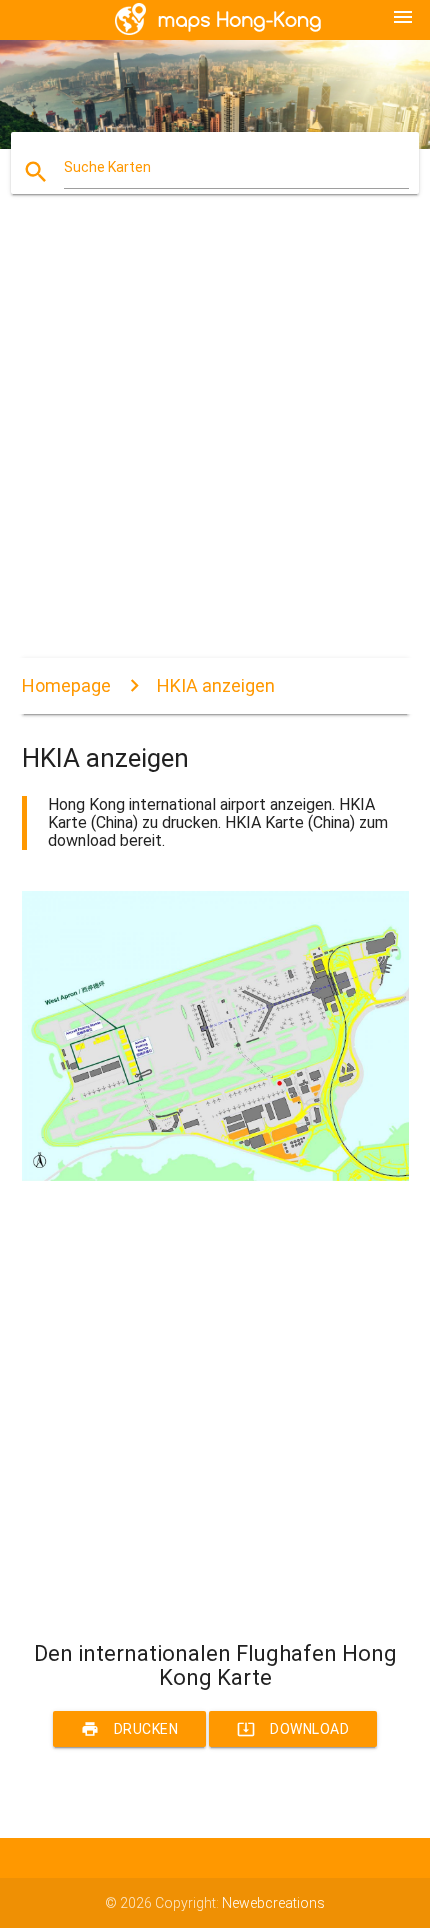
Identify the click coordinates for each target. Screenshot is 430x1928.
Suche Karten (107, 167)
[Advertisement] (215, 443)
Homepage (66, 685)
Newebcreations (273, 1903)
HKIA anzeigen (216, 685)
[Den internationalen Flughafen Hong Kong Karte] (215, 1176)
